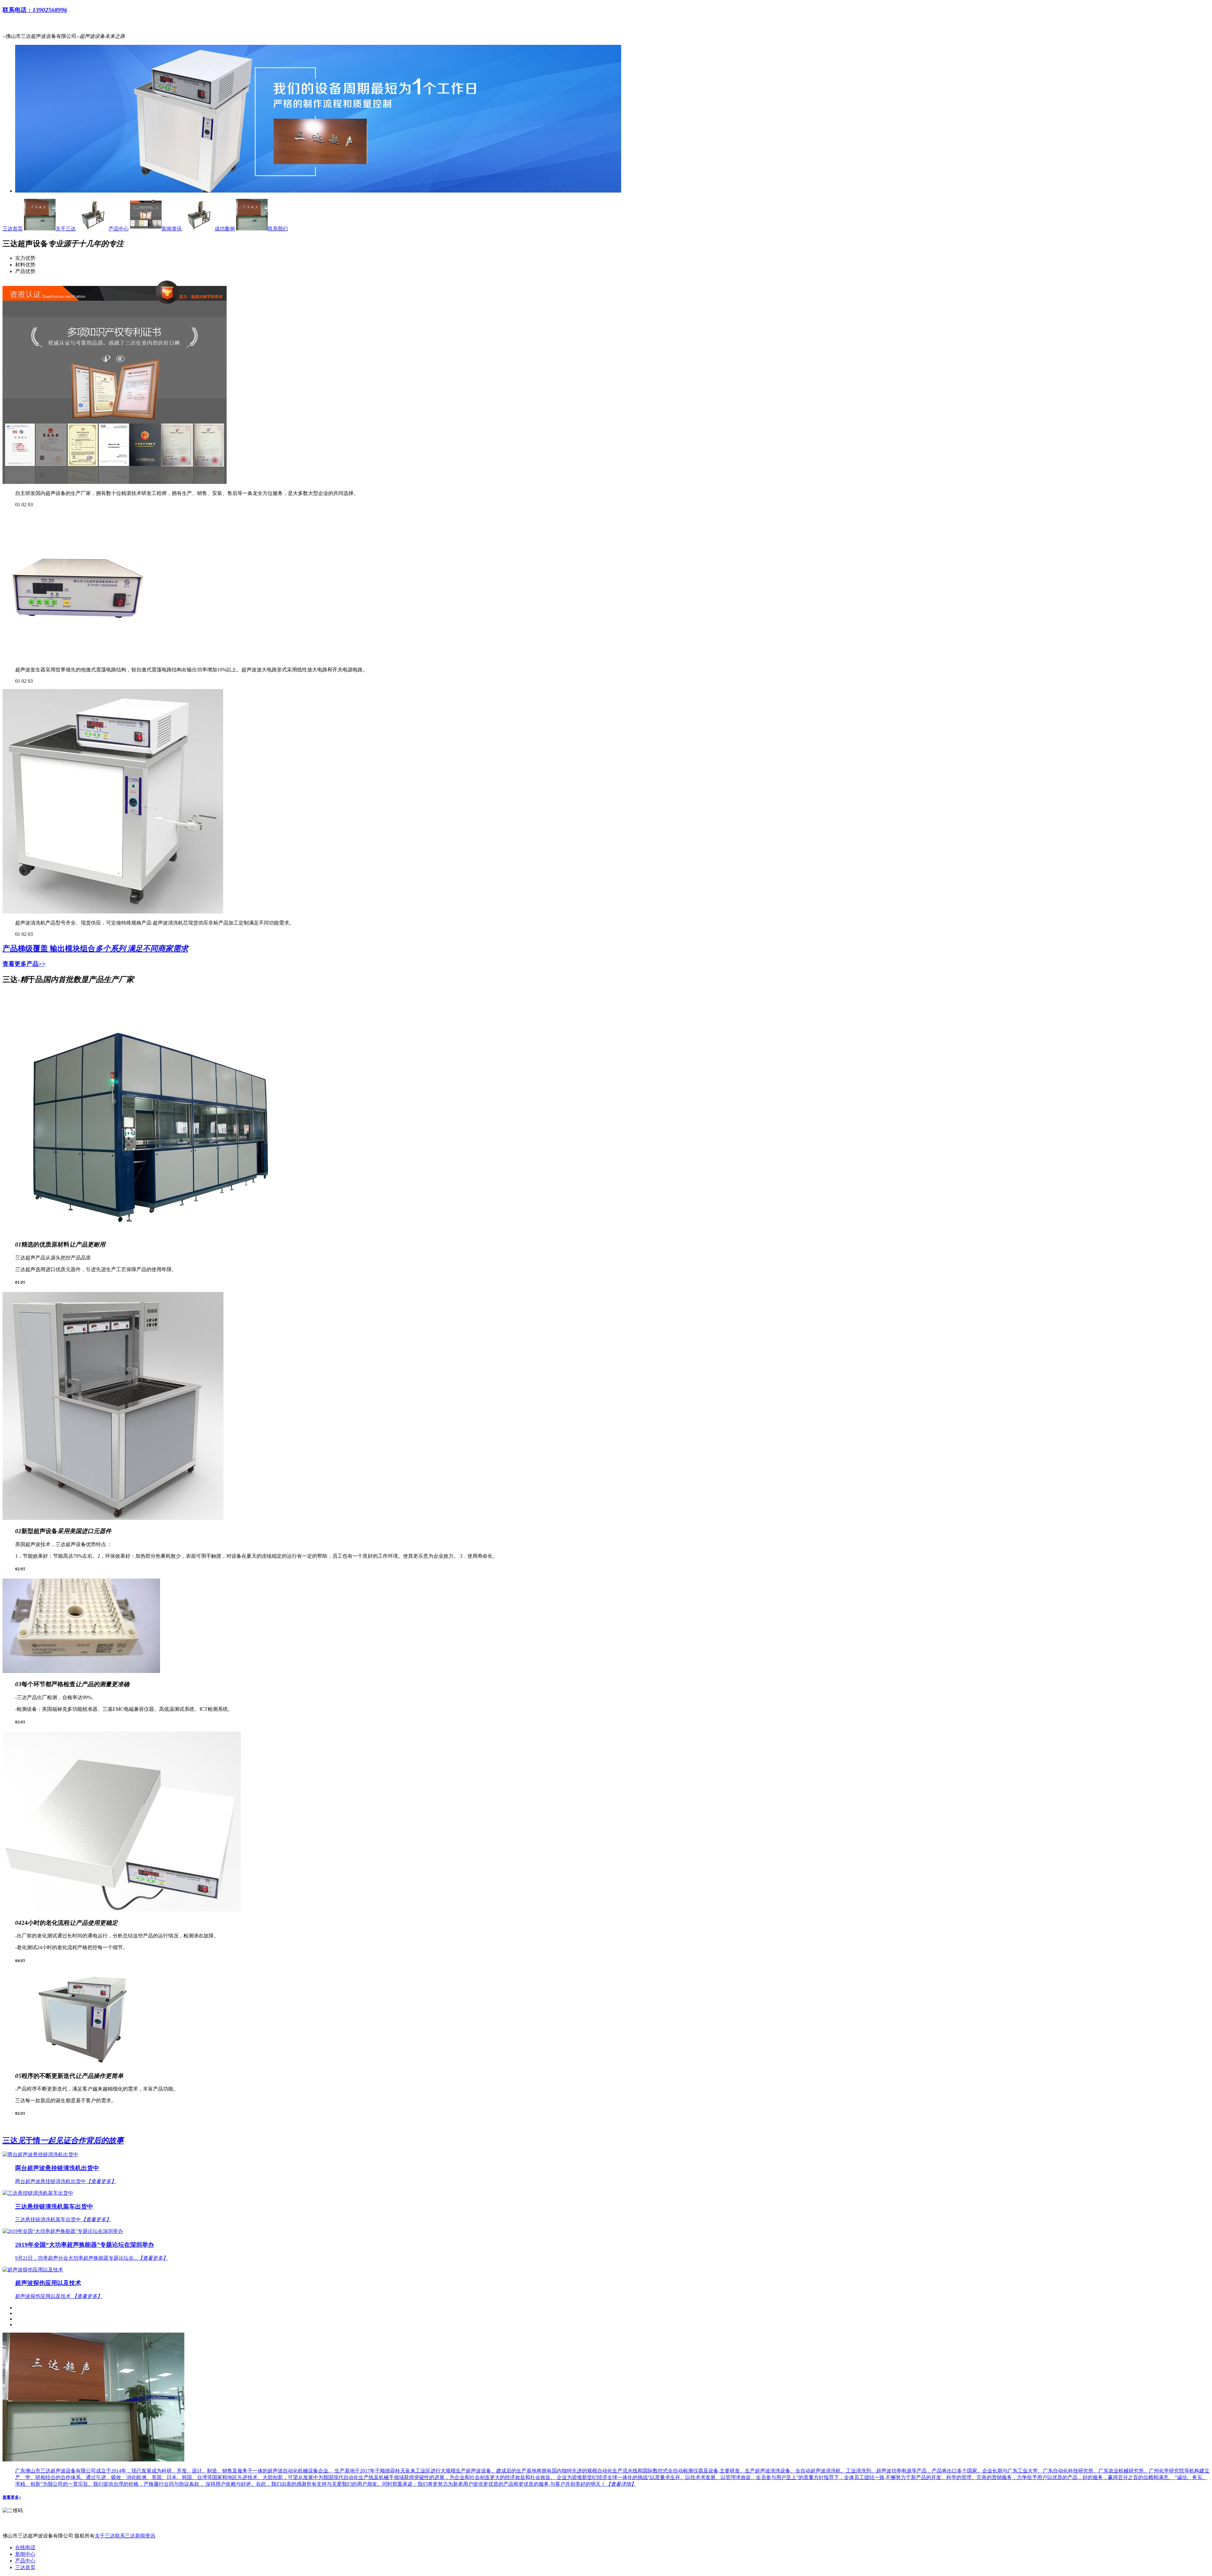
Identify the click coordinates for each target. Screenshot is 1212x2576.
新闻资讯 (172, 229)
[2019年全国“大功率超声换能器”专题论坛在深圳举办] (606, 2231)
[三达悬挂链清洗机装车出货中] (606, 2193)
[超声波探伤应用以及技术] (606, 2270)
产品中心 (119, 229)
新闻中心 (25, 2554)
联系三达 (125, 2536)
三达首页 (13, 229)
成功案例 (225, 229)
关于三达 (66, 229)
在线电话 (25, 2547)
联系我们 (278, 229)
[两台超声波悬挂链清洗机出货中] (606, 2155)
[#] (318, 191)
